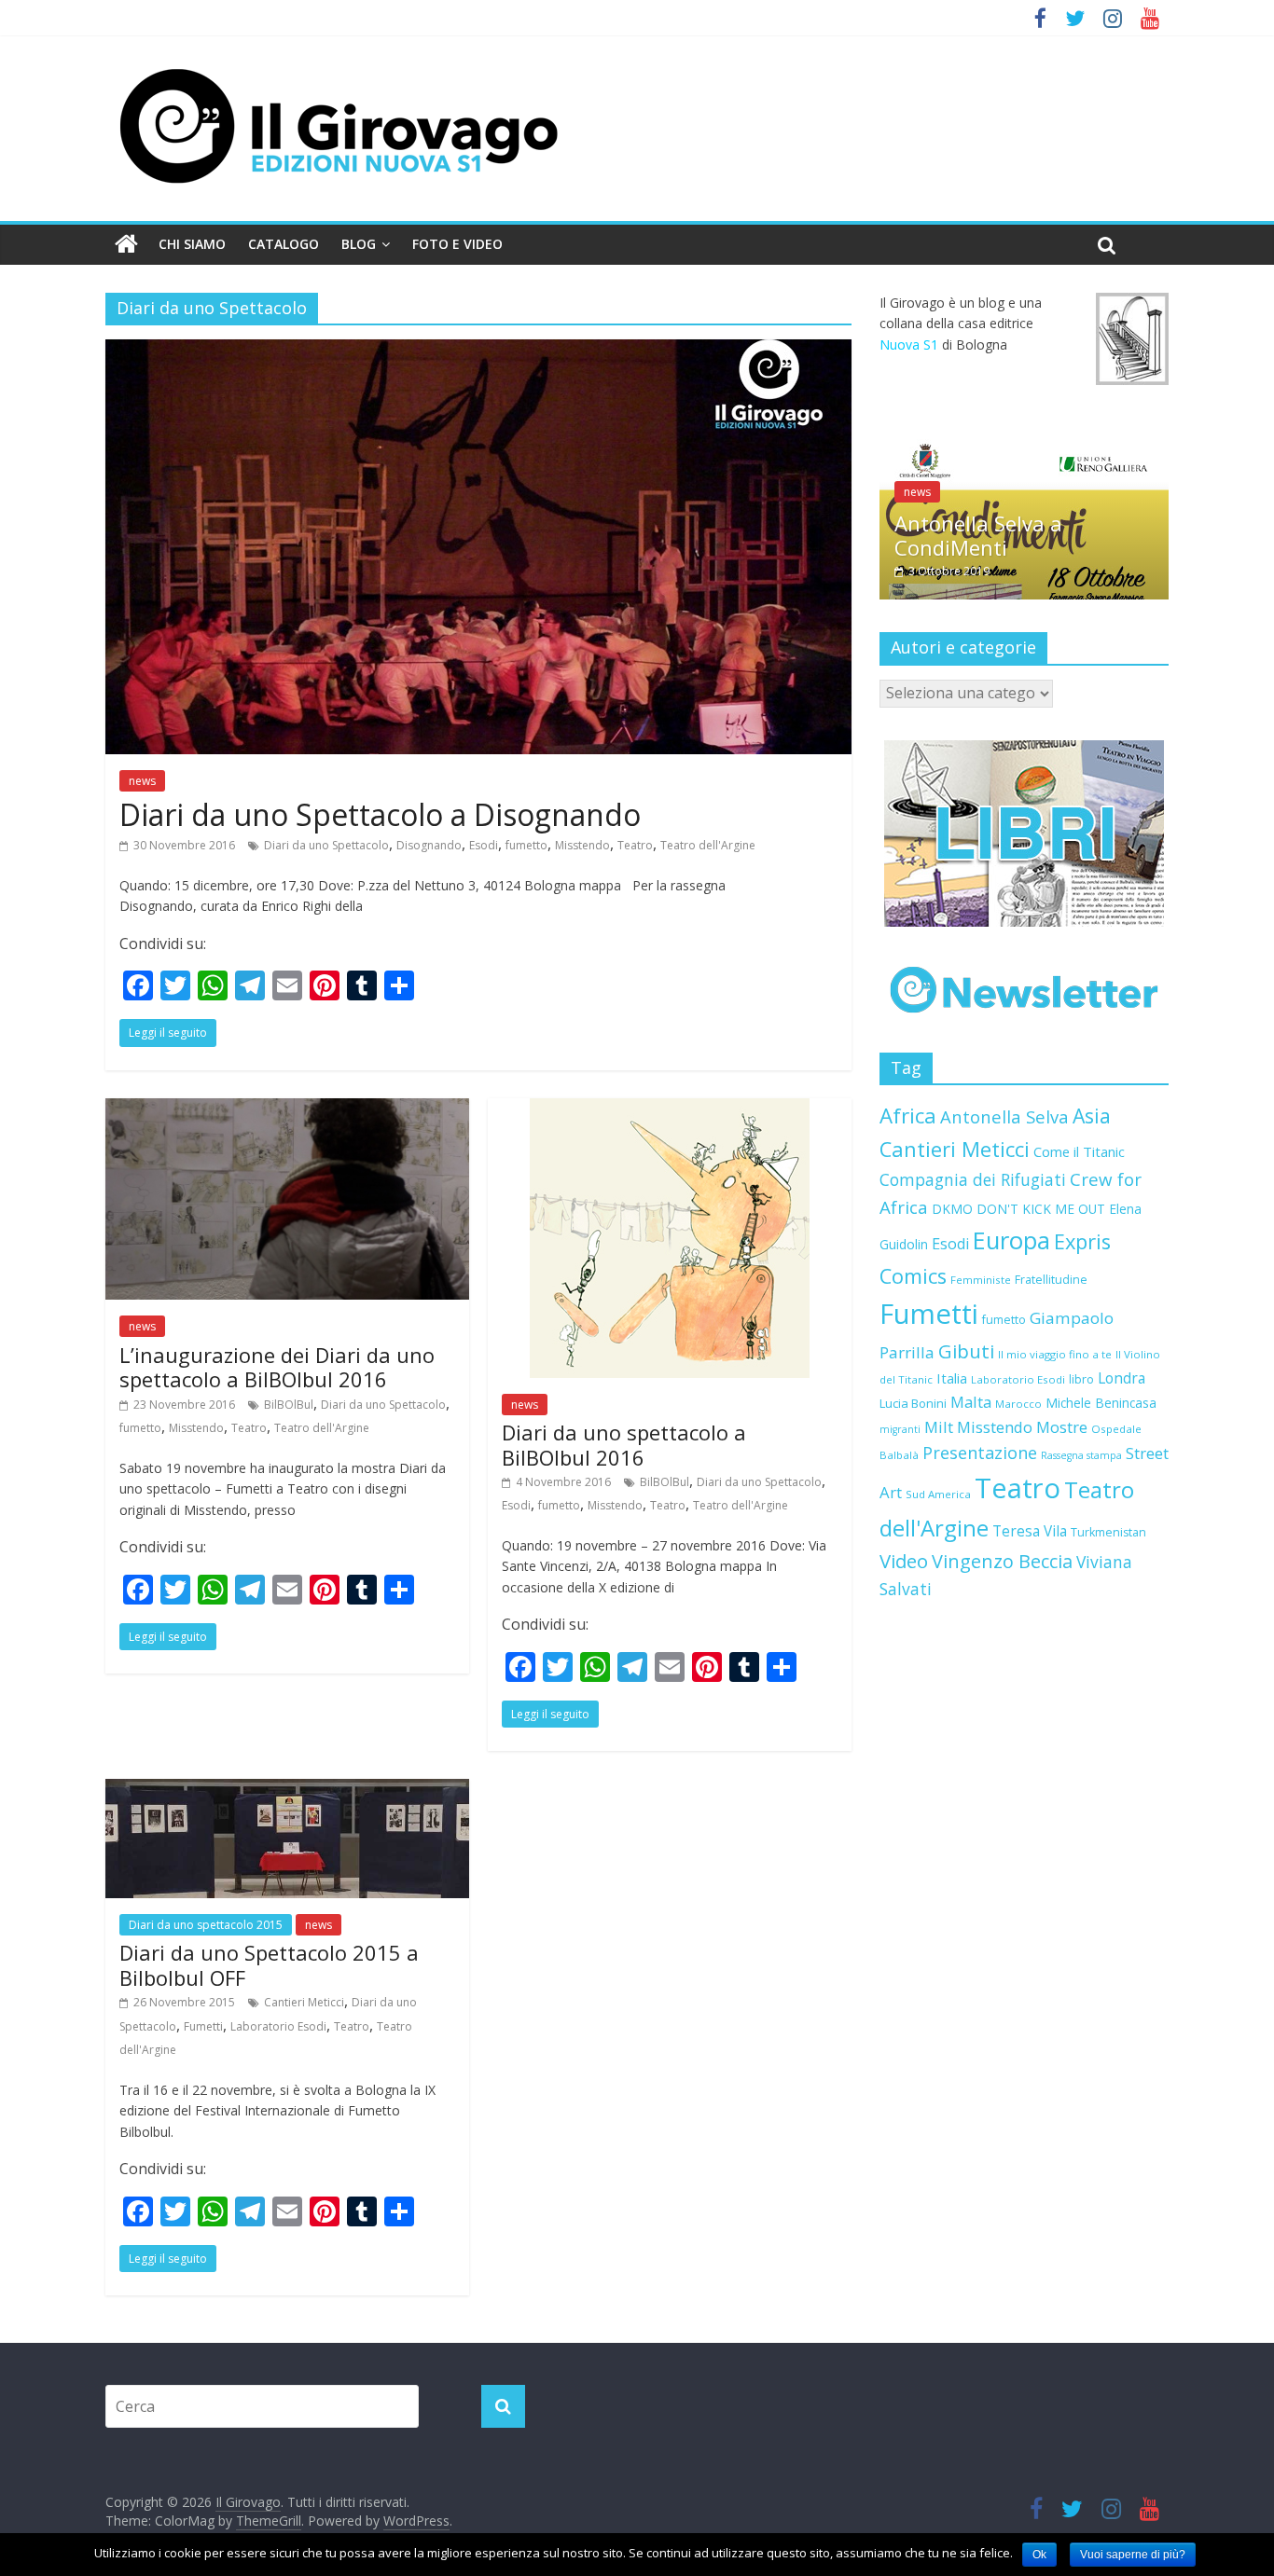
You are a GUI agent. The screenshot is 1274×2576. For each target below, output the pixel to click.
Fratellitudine (1051, 1280)
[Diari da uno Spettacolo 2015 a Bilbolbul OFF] (287, 1790)
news (142, 781)
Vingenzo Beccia (1002, 1561)
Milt (939, 1427)
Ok (1039, 2555)
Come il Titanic (1079, 1151)
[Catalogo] (1024, 833)
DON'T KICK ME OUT (1041, 1209)
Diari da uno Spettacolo (326, 845)
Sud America (938, 1494)
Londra (1122, 1378)
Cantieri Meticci (304, 2002)
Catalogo (284, 244)
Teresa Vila (1030, 1531)
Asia (1092, 1116)
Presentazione (980, 1453)
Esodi (484, 845)
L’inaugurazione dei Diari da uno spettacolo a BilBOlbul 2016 (277, 1367)
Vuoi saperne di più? (1133, 2555)
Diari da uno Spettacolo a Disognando (380, 814)
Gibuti (966, 1351)
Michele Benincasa (1101, 1403)
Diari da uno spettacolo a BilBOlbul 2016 (624, 1444)
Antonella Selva (1004, 1116)
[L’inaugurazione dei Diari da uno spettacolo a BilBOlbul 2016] (287, 1109)
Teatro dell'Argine (708, 845)
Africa (908, 1116)
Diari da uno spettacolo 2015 (206, 1925)
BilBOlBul (289, 1405)
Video (904, 1561)
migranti (900, 1429)
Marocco (1018, 1404)
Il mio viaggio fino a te (1055, 1354)
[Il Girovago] (126, 244)
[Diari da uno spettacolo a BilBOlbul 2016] (670, 1109)
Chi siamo (192, 244)
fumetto (526, 845)
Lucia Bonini (913, 1403)
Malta (971, 1402)
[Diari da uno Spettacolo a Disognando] (478, 351)
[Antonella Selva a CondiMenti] (1024, 449)
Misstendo (582, 845)
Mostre (1062, 1427)
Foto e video (457, 244)
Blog (359, 244)
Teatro (635, 845)
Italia (952, 1378)
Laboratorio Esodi (278, 2026)
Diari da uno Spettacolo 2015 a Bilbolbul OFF (269, 1964)
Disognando (429, 845)
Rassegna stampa (1081, 1455)
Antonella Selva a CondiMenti (978, 535)
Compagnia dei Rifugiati (973, 1179)
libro (1081, 1379)
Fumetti (203, 2026)
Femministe (981, 1280)
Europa (1011, 1240)
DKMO (952, 1209)
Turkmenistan (1108, 1532)
